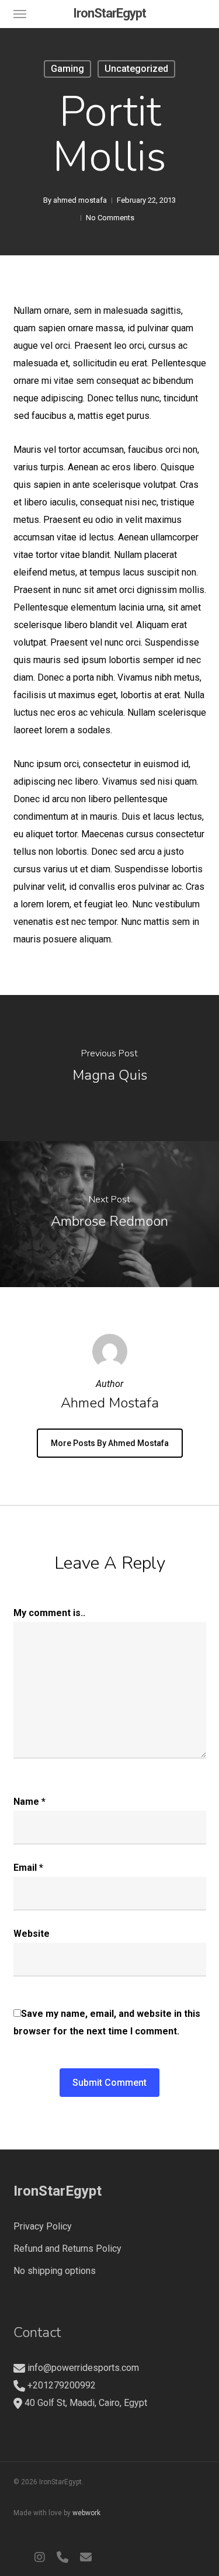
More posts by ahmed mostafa (110, 1443)
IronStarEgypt (109, 13)
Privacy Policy (43, 2226)
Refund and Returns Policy (67, 2249)
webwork (86, 2513)
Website (32, 1934)
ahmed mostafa (80, 200)
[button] (20, 13)
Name (29, 1802)
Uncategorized (136, 69)
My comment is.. (49, 1613)
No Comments (110, 218)
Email (28, 1868)
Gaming (67, 69)
